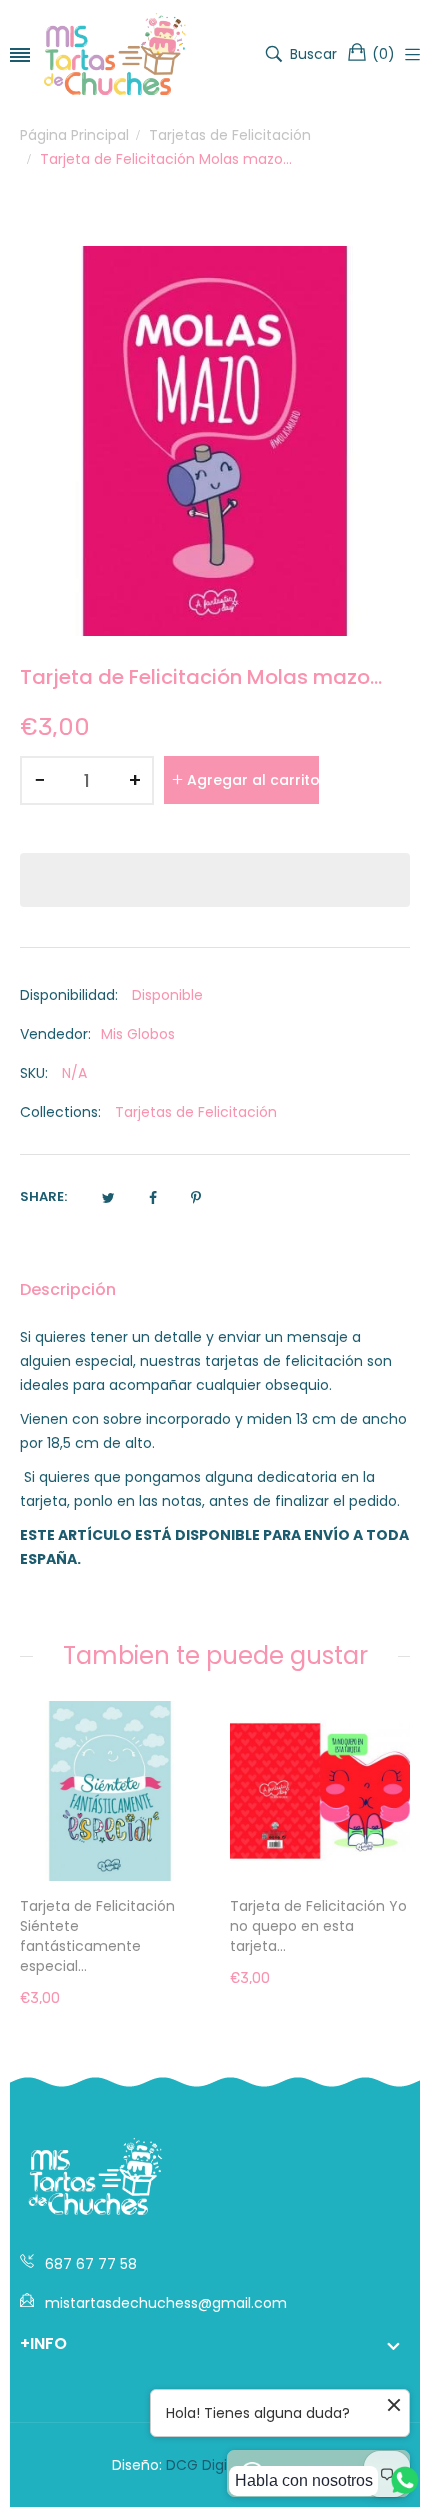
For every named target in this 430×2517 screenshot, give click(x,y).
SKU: (34, 1073)
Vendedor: (55, 1034)
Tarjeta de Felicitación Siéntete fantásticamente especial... (97, 1936)
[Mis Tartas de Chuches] (115, 54)
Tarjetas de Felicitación (196, 1112)
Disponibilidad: (69, 995)
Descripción (68, 1289)
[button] (215, 880)
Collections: (60, 1112)
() (383, 54)
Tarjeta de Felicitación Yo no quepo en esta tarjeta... (318, 1926)
